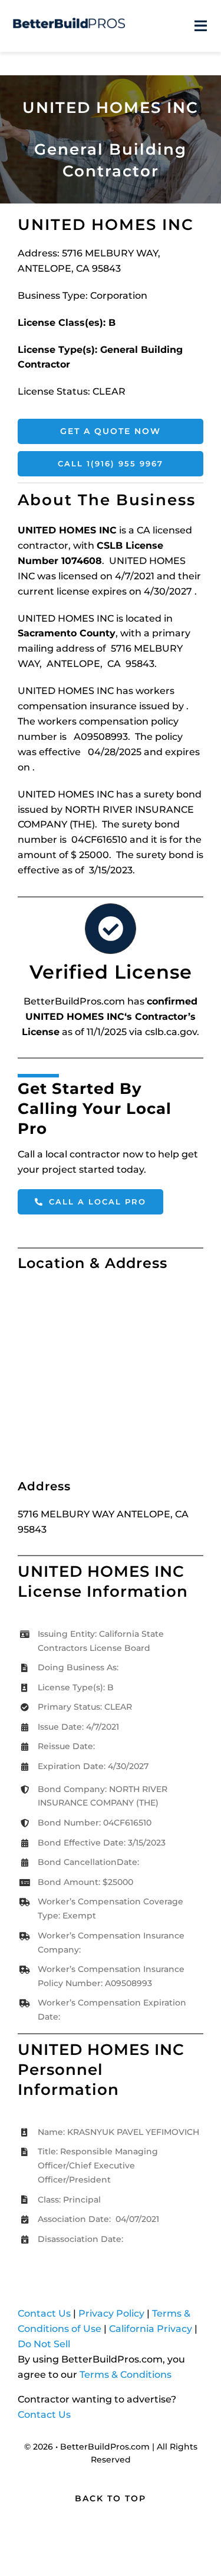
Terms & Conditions (126, 2375)
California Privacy (151, 2329)
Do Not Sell (44, 2344)
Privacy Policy (111, 2313)
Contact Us (44, 2313)
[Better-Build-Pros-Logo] (69, 22)
